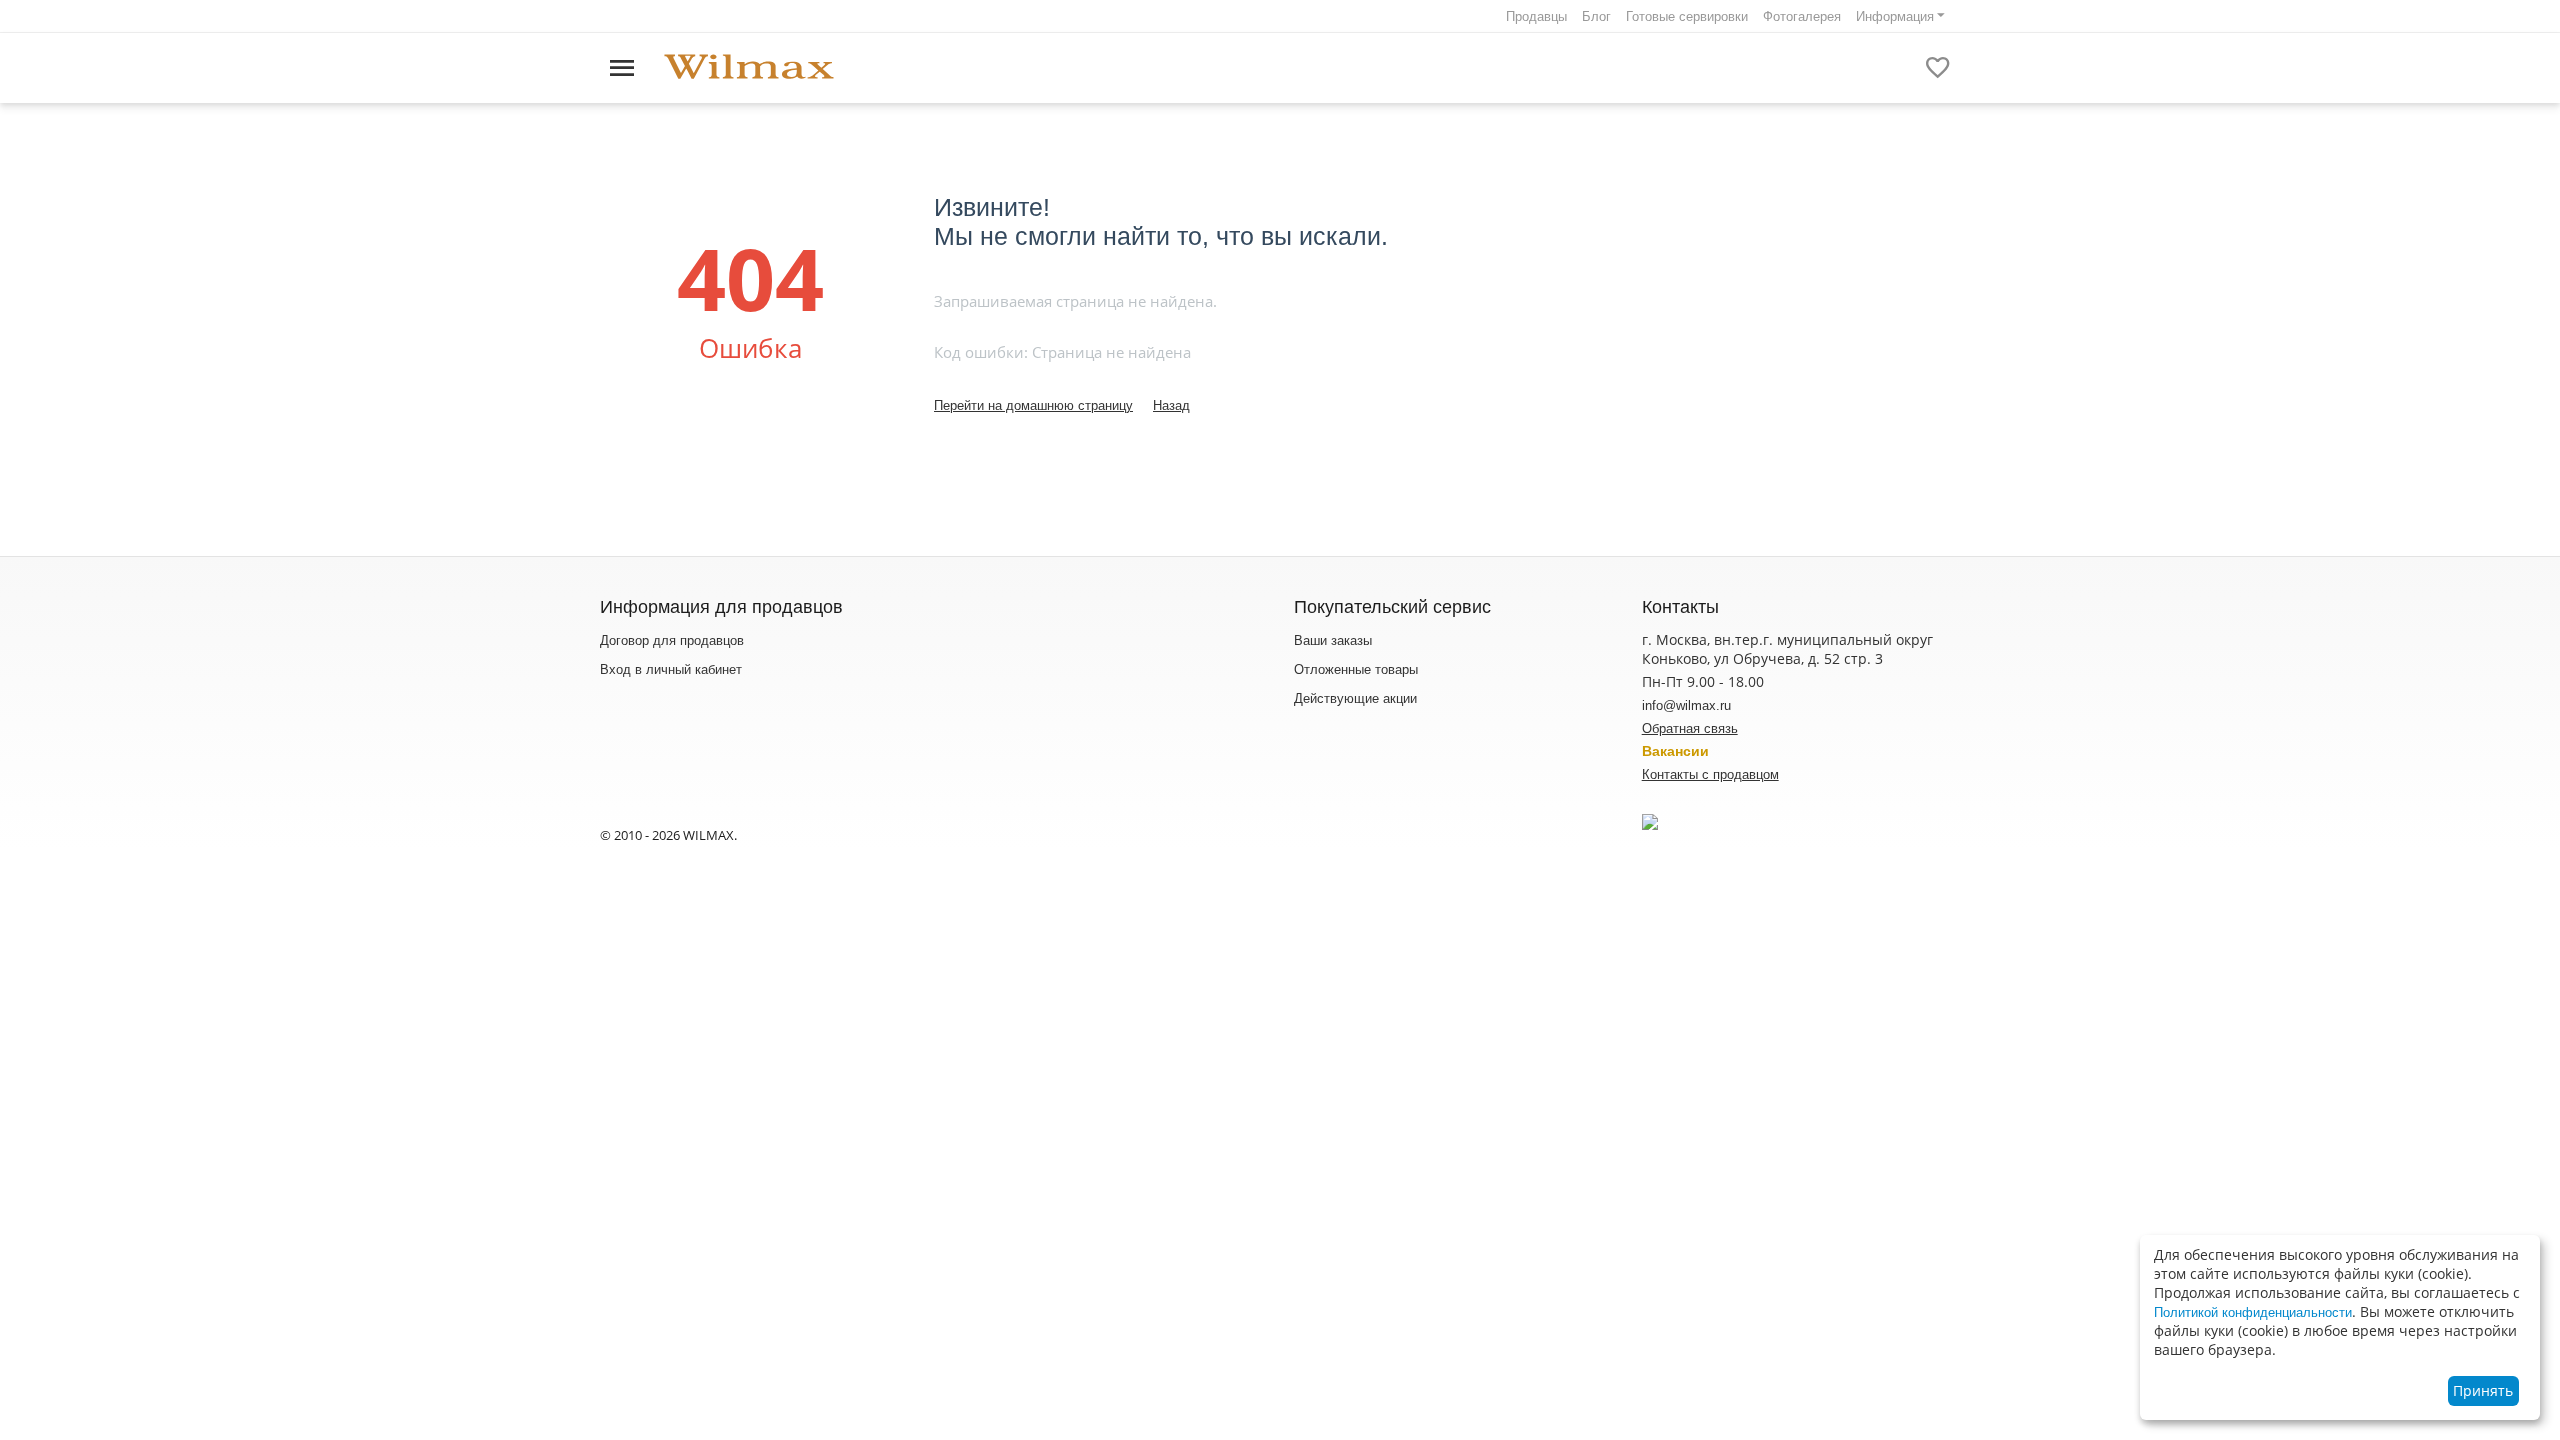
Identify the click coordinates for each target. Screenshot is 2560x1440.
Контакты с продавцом (1710, 774)
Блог (1596, 16)
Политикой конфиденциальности (2253, 1312)
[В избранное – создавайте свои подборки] (1938, 68)
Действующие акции (1355, 698)
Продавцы (1536, 16)
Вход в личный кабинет (671, 669)
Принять (2483, 1390)
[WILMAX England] (749, 67)
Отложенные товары (1356, 669)
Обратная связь (1690, 728)
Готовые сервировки (1687, 16)
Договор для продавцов (672, 640)
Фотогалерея (1802, 16)
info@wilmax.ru (1686, 705)
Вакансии (1675, 751)
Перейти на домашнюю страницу (1033, 405)
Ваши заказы (1333, 640)
